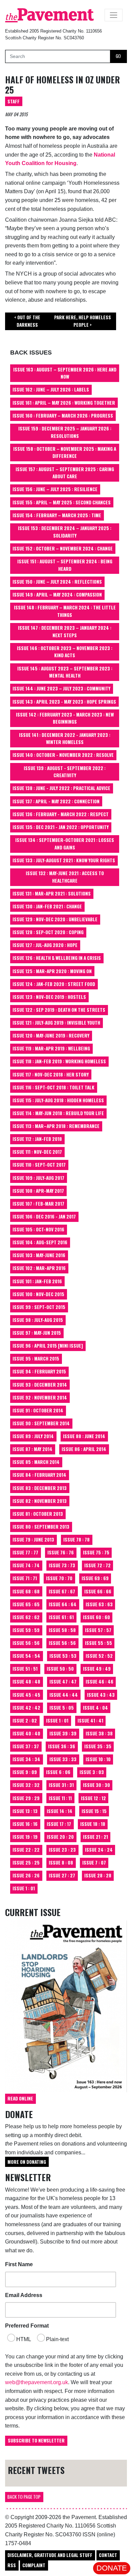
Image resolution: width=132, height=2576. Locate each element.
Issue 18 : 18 (93, 1824)
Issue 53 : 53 (63, 1656)
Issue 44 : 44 (64, 1695)
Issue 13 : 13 (25, 1811)
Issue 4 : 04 (95, 1708)
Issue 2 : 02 (25, 1720)
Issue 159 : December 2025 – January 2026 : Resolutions (65, 432)
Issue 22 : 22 (26, 1850)
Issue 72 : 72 (97, 1565)
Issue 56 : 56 (26, 1643)
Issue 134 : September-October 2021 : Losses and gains (65, 844)
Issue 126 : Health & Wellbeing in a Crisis (57, 958)
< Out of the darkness (27, 321)
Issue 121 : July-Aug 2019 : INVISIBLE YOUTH (56, 1023)
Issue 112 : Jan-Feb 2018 (37, 1139)
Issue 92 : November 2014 (40, 1397)
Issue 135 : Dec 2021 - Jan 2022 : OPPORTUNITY (61, 827)
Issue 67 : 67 (62, 1591)
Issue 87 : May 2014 (32, 1449)
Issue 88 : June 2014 (84, 1436)
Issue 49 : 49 (97, 1669)
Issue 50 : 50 (60, 1669)
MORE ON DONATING (27, 2162)
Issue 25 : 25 (26, 1863)
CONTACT (108, 2555)
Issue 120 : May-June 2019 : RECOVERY (51, 1035)
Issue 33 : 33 (63, 1759)
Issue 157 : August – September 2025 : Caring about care (65, 473)
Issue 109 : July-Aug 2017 (38, 1178)
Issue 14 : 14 (60, 1811)
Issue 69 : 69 (95, 1578)
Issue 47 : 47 (63, 1682)
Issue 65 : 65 (26, 1604)
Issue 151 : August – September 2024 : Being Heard (65, 565)
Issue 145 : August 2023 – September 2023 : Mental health (65, 672)
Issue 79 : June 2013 (33, 1539)
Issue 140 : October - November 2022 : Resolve (63, 755)
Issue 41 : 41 (90, 1720)
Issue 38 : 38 (99, 1733)
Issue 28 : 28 (98, 1875)
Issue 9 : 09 (25, 1772)
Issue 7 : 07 (94, 1863)
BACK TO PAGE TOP (24, 2497)
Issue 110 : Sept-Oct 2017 (39, 1165)
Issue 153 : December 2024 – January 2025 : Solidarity (65, 532)
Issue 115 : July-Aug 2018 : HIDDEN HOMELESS (58, 1100)
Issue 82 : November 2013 (40, 1501)
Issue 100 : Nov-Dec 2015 (38, 1294)
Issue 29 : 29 (26, 1798)
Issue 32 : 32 (26, 1785)
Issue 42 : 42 (26, 1708)
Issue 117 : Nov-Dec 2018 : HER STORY (51, 1074)
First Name (19, 2264)
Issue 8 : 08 (61, 1863)
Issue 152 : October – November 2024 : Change (63, 548)
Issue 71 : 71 (25, 1578)
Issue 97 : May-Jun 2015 (37, 1333)
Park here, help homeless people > (83, 321)
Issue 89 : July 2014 (33, 1436)
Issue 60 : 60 (96, 1617)
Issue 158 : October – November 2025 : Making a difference (65, 452)
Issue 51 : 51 (25, 1669)
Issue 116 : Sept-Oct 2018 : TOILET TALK (53, 1087)
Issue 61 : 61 (61, 1617)
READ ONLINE (20, 2098)
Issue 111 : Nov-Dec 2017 (37, 1152)
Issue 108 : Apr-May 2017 (38, 1191)
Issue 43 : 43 (101, 1695)
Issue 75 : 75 (96, 1552)
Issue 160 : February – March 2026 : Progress (63, 416)
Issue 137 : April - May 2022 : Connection (56, 801)
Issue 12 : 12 (93, 1798)
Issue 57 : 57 (98, 1630)
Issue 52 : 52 (99, 1656)
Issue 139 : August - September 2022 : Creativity (65, 772)
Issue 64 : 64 (63, 1604)
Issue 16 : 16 (25, 1824)
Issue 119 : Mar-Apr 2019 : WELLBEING (51, 1048)
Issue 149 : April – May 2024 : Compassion (57, 595)
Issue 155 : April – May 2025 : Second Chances (62, 502)
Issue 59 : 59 (26, 1630)
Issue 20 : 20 (60, 1837)
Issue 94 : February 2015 (39, 1371)
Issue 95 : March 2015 (36, 1359)
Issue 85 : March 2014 (36, 1462)
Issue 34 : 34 (26, 1759)
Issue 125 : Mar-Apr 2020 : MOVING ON (52, 971)
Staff (14, 101)
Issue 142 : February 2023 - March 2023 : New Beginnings (65, 718)
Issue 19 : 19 (25, 1837)
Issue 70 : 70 (59, 1578)
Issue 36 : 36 (62, 1746)
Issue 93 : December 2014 (40, 1385)
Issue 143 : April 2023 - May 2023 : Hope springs (64, 702)
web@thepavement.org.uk (37, 2382)
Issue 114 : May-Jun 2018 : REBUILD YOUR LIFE (58, 1113)
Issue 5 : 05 (62, 1708)
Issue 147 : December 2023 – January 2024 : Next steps (65, 631)
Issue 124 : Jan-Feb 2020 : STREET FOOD (54, 984)
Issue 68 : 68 (26, 1591)
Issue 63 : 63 (99, 1604)
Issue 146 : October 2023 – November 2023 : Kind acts (65, 652)
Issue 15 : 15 (94, 1811)
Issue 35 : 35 (98, 1746)
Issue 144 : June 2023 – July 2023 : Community (61, 688)
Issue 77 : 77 (25, 1552)
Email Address (24, 2295)
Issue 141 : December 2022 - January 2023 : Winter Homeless (65, 739)
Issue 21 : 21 (95, 1837)
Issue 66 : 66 (98, 1591)
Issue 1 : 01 (57, 1720)
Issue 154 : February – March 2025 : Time (57, 515)
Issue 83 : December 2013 (40, 1488)
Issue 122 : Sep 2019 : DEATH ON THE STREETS (59, 1010)
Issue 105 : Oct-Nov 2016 (38, 1229)
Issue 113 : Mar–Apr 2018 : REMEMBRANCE (56, 1126)
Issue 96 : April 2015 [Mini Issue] (48, 1346)
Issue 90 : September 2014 (41, 1423)
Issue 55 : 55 (98, 1643)
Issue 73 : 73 (62, 1565)
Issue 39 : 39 (63, 1733)
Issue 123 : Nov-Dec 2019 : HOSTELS (49, 997)
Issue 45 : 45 (26, 1695)
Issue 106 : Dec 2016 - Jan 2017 (44, 1216)
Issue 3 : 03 (92, 1772)
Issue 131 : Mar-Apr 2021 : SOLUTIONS (52, 893)
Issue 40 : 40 (26, 1733)
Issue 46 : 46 (100, 1682)
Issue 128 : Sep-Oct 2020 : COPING (48, 932)
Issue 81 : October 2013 (38, 1514)
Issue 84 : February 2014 (39, 1475)
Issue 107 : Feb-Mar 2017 (38, 1204)
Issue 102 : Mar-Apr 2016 (39, 1268)
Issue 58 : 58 (62, 1630)
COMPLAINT (34, 2565)
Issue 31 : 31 (61, 1785)
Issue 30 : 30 (96, 1785)
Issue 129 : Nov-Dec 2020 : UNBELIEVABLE (55, 919)
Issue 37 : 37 (26, 1746)
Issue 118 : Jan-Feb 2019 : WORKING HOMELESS (59, 1061)
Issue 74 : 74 (26, 1565)
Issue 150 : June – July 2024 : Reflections (57, 582)
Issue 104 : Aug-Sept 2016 (40, 1242)
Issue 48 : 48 (26, 1682)
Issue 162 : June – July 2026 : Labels (51, 389)
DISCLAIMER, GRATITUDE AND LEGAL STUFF (50, 2555)
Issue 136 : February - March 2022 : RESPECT (61, 814)
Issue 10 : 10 (98, 1759)
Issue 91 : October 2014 (38, 1410)
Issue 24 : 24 (99, 1850)
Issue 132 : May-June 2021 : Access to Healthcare (65, 877)
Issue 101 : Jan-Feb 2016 (37, 1281)
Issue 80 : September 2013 (41, 1527)
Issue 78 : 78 (76, 1539)
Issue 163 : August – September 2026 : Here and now (65, 373)
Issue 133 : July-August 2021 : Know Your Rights (64, 860)
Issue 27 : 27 (62, 1875)
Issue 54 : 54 (26, 1656)
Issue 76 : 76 (61, 1552)
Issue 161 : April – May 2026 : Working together (64, 403)
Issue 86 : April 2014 (84, 1449)
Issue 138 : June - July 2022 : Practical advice (61, 788)
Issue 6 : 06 (58, 1772)
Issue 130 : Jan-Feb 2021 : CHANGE (47, 906)
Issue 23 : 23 (62, 1850)
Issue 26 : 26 (26, 1875)
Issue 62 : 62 (26, 1617)
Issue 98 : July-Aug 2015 (38, 1320)
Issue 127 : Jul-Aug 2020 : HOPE (45, 945)
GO (118, 56)
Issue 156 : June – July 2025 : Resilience (55, 489)
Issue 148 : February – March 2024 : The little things (65, 611)
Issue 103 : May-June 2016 (39, 1255)
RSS (12, 2565)
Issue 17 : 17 (59, 1824)
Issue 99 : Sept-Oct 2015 (39, 1307)
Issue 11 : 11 (60, 1798)
